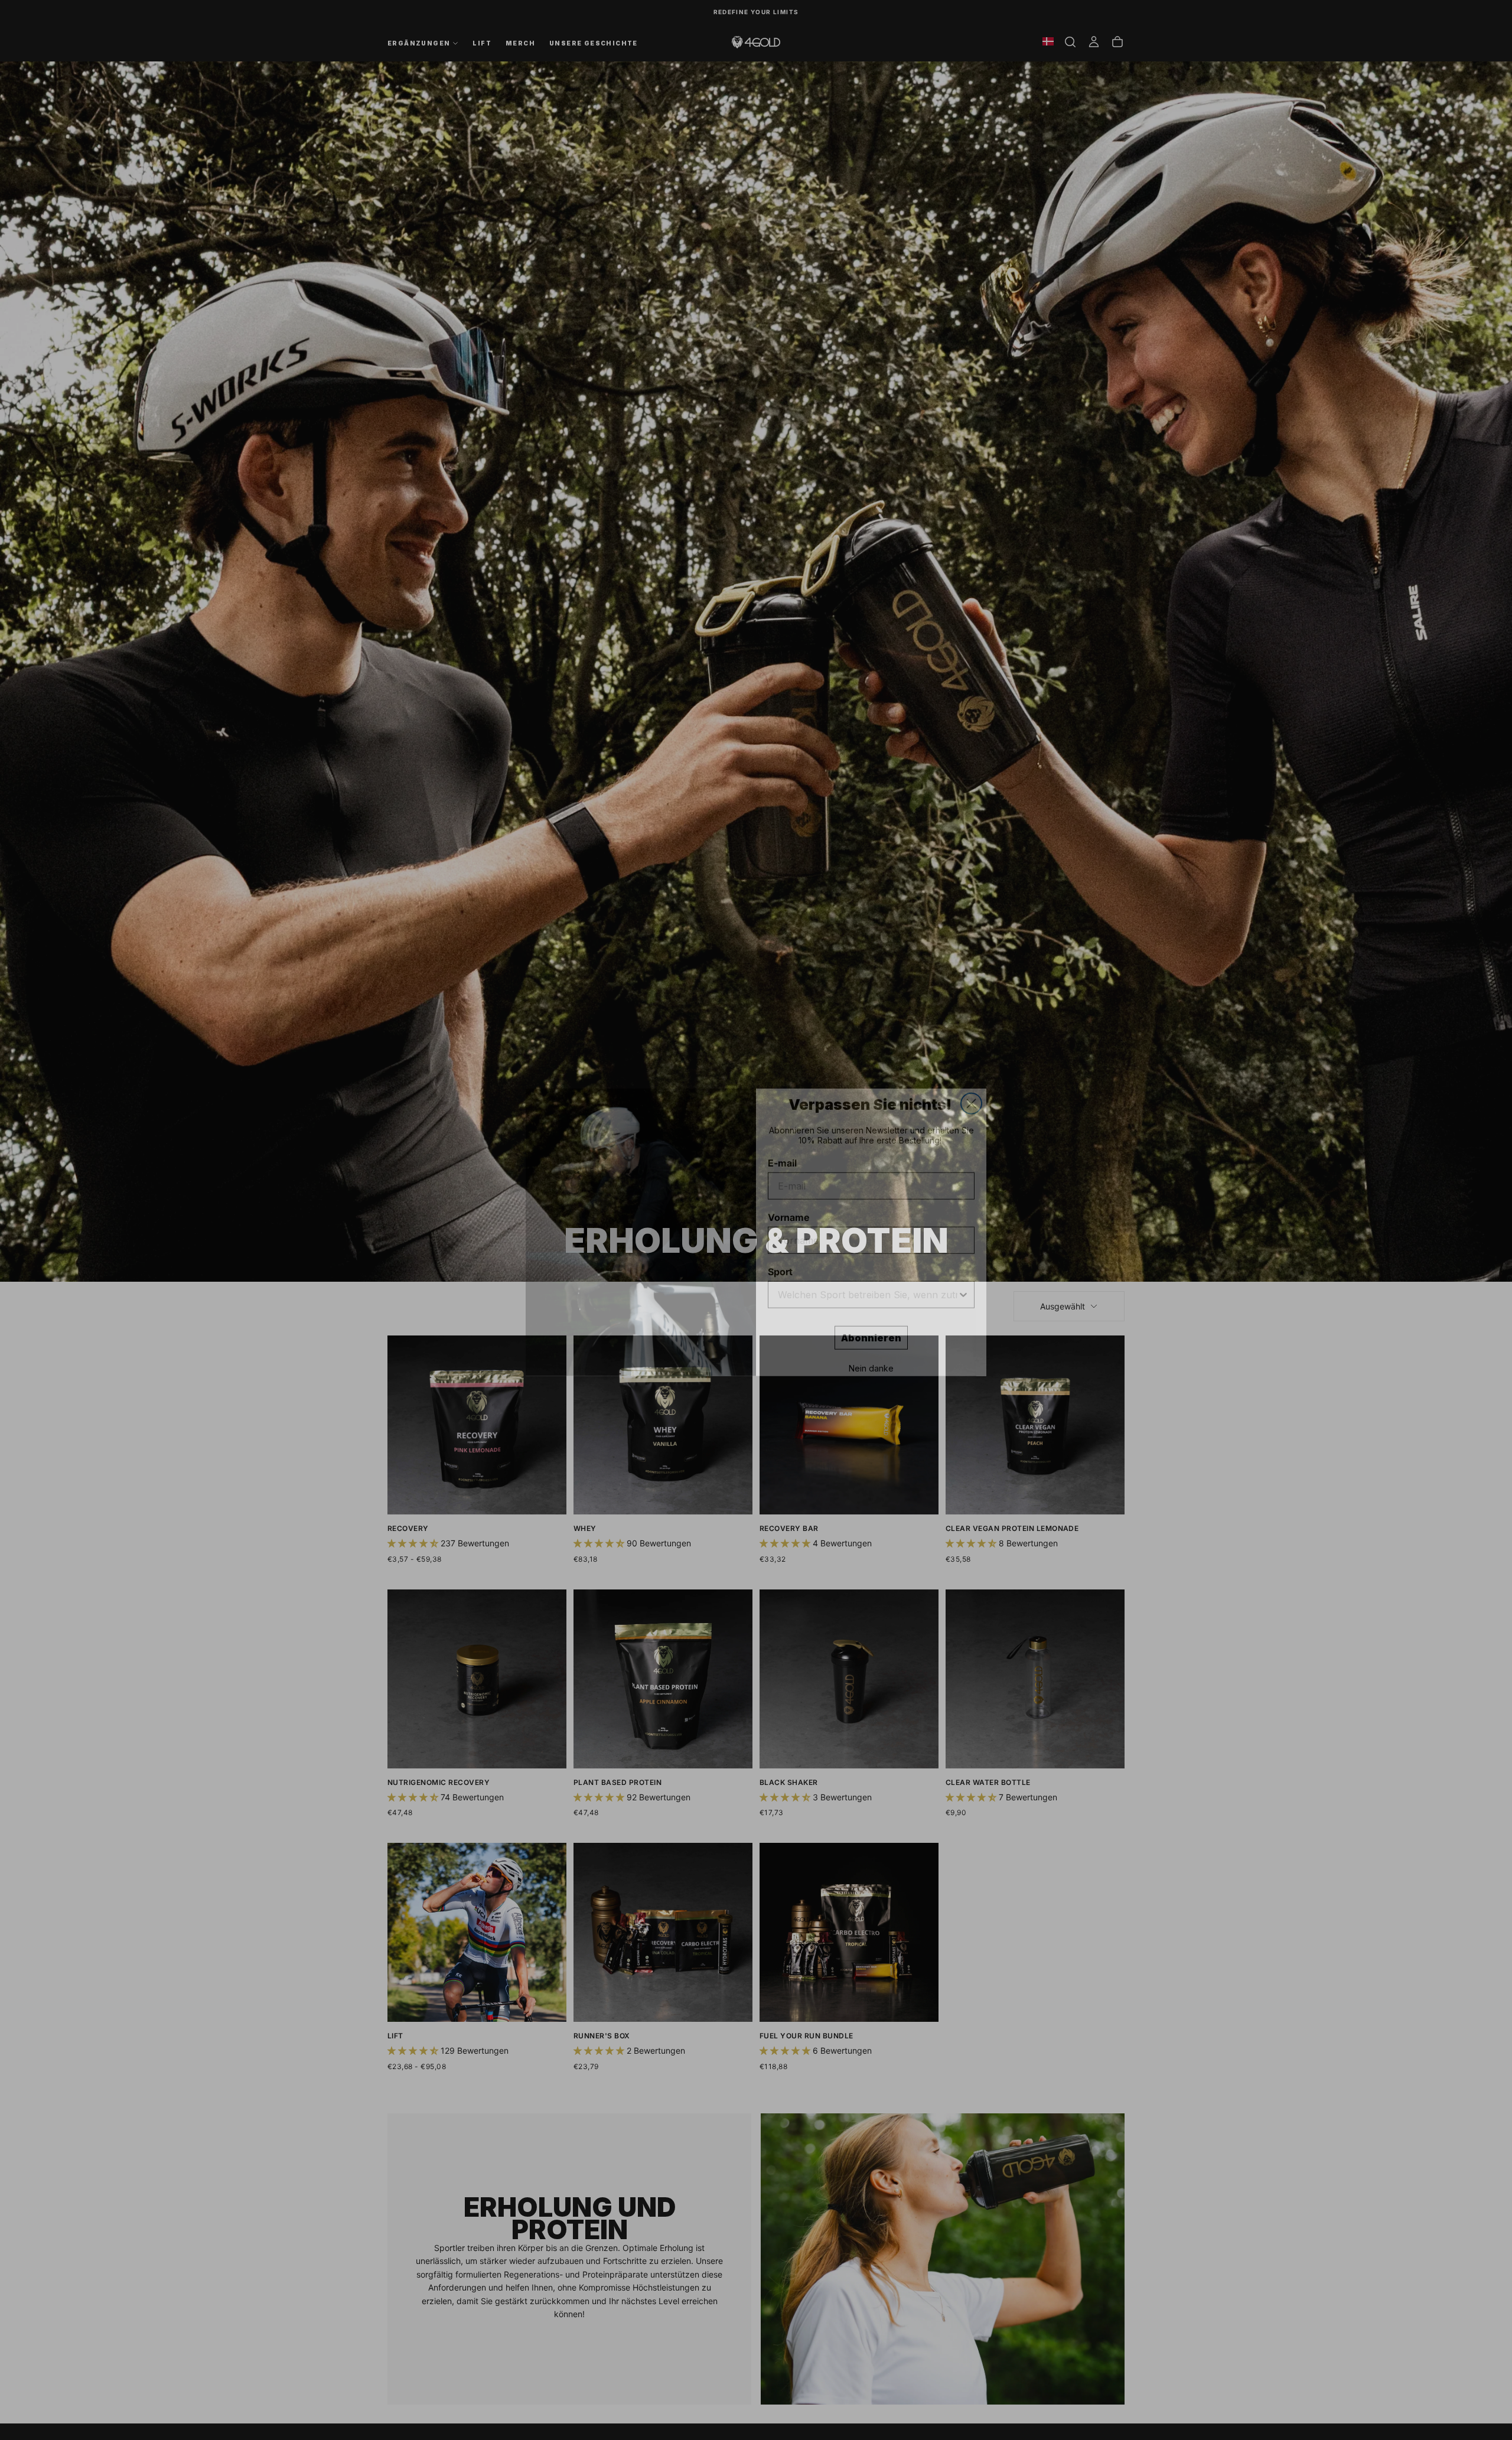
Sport (780, 1259)
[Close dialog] (971, 1091)
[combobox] (868, 1282)
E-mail (782, 1151)
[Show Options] (963, 1282)
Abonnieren (871, 1325)
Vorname (788, 1205)
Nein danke (871, 1356)
